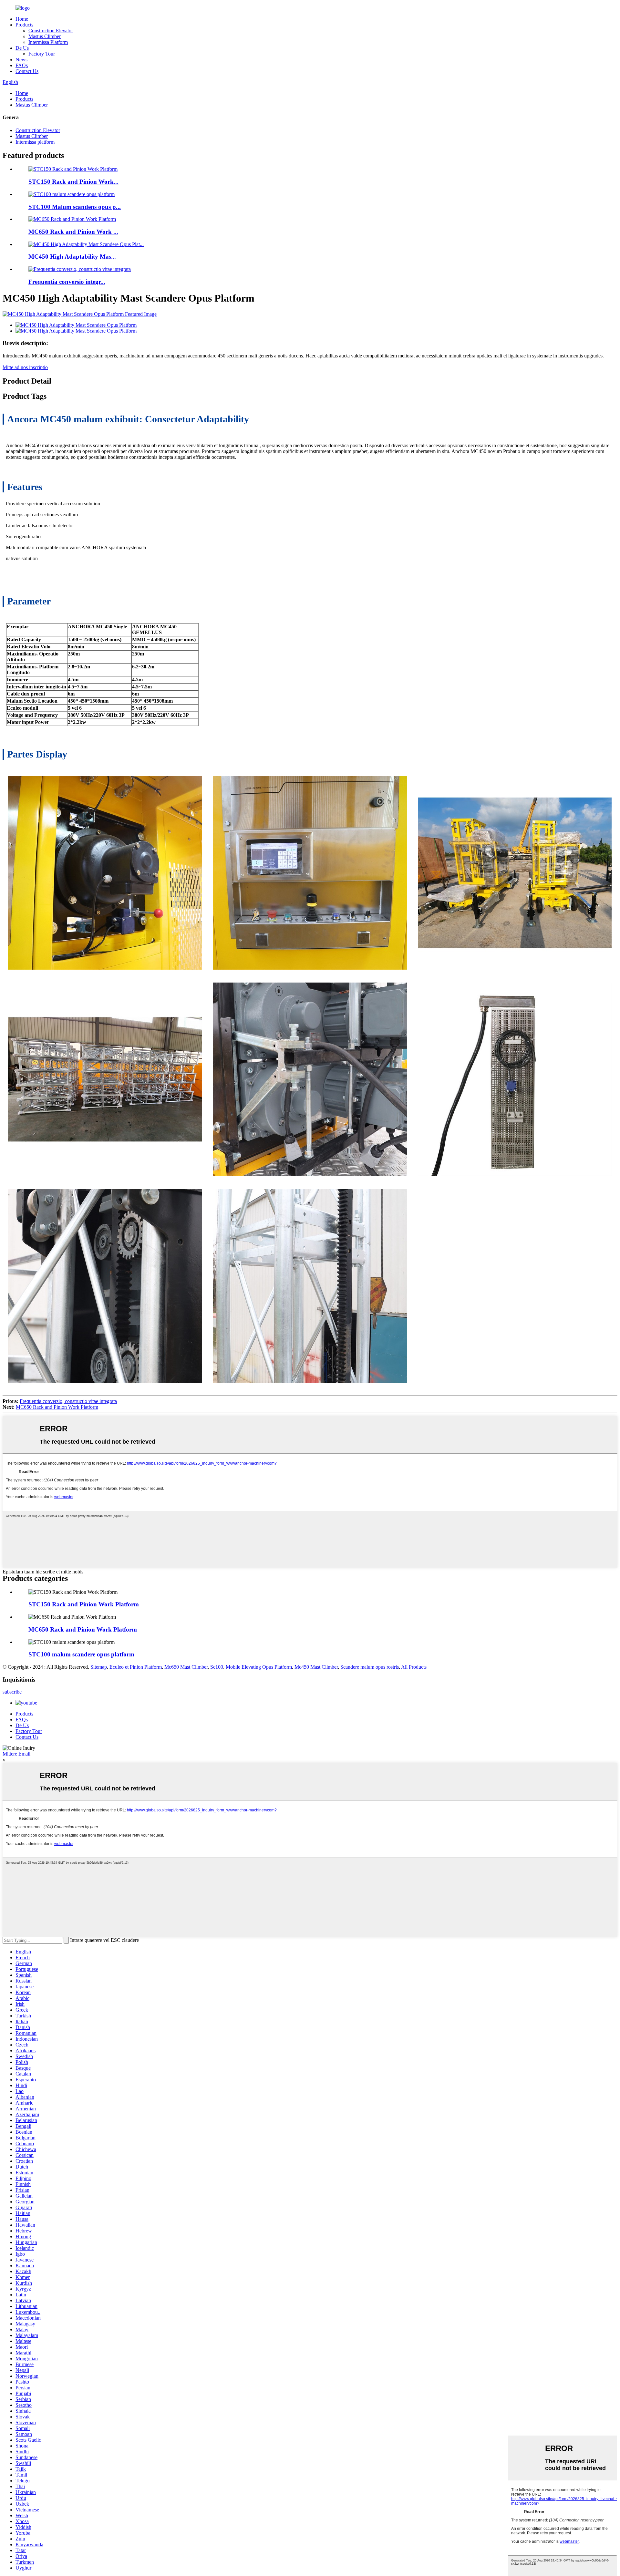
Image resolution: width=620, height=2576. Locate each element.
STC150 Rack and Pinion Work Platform (84, 1604)
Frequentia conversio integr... (67, 282)
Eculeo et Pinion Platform (136, 1667)
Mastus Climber (45, 36)
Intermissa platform (35, 142)
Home (22, 19)
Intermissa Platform (48, 42)
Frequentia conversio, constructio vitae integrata (68, 1401)
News (21, 60)
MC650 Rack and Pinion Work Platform (57, 1407)
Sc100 (217, 1667)
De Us (22, 48)
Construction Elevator (51, 31)
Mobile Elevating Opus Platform (259, 1667)
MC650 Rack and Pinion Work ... (73, 232)
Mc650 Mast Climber (186, 1667)
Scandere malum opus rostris (370, 1667)
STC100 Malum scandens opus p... (75, 207)
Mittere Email (16, 1754)
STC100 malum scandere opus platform (81, 1654)
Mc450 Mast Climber (316, 1667)
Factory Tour (42, 54)
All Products (414, 1667)
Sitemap (99, 1667)
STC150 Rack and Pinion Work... (73, 182)
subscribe (12, 1692)
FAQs (22, 65)
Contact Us (27, 71)
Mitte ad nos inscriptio (25, 367)
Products (24, 25)
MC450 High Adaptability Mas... (72, 257)
